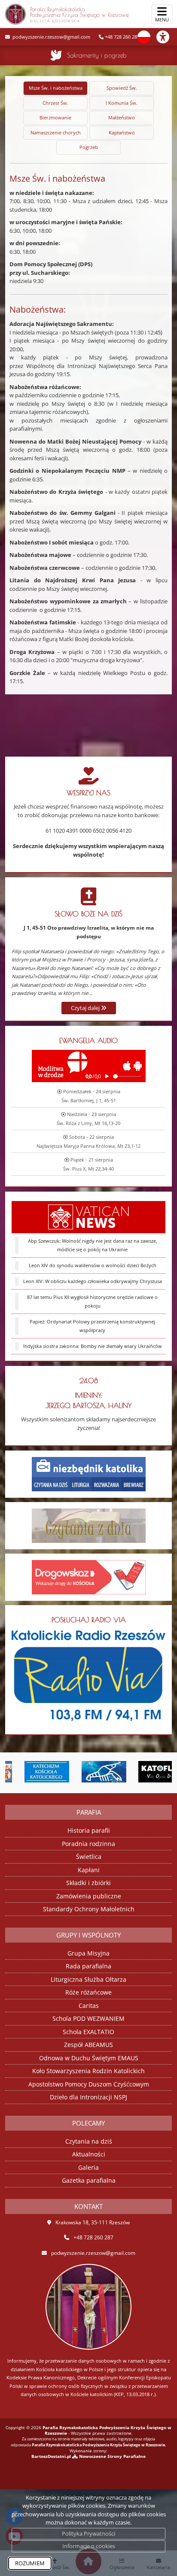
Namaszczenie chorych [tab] (56, 132)
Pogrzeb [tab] (89, 147)
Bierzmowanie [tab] (55, 117)
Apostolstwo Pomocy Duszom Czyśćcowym (89, 2084)
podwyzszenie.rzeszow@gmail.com (51, 37)
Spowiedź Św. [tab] (122, 88)
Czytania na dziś (89, 2141)
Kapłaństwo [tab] (122, 132)
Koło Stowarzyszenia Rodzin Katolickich (88, 2071)
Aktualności (89, 2154)
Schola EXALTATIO (88, 2032)
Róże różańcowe (88, 1992)
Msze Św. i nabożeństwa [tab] (56, 88)
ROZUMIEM (30, 2563)
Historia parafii (89, 1830)
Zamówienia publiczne (89, 1896)
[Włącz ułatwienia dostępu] (167, 37)
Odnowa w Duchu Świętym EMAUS (89, 2058)
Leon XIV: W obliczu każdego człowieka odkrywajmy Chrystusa (93, 1281)
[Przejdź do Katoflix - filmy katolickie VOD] (147, 1772)
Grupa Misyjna (88, 1953)
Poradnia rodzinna (88, 1844)
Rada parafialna (88, 1966)
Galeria (88, 2167)
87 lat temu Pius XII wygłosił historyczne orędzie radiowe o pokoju (92, 1302)
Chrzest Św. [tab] (55, 103)
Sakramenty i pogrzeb (97, 55)
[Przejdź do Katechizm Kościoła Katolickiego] (33, 1772)
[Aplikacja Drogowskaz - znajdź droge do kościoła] (89, 1576)
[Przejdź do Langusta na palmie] (90, 1772)
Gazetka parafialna (89, 2180)
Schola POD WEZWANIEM (88, 2018)
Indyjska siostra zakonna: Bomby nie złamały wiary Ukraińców (93, 1346)
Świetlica (89, 1857)
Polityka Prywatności (88, 2533)
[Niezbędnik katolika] (89, 1473)
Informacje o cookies (89, 2546)
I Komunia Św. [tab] (122, 103)
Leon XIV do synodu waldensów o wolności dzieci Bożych (93, 1265)
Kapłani (89, 1870)
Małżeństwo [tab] (122, 117)
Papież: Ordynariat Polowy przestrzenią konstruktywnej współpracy (92, 1326)
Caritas (89, 2006)
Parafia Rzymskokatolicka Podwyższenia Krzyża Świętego (79, 14)
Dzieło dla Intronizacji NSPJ (88, 2097)
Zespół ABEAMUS (88, 2045)
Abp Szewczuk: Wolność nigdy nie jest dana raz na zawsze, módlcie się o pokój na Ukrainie (93, 1245)
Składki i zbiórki (88, 1883)
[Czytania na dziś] (89, 1525)
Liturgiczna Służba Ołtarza (88, 1979)
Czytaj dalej (86, 1008)
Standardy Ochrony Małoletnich (89, 1909)
